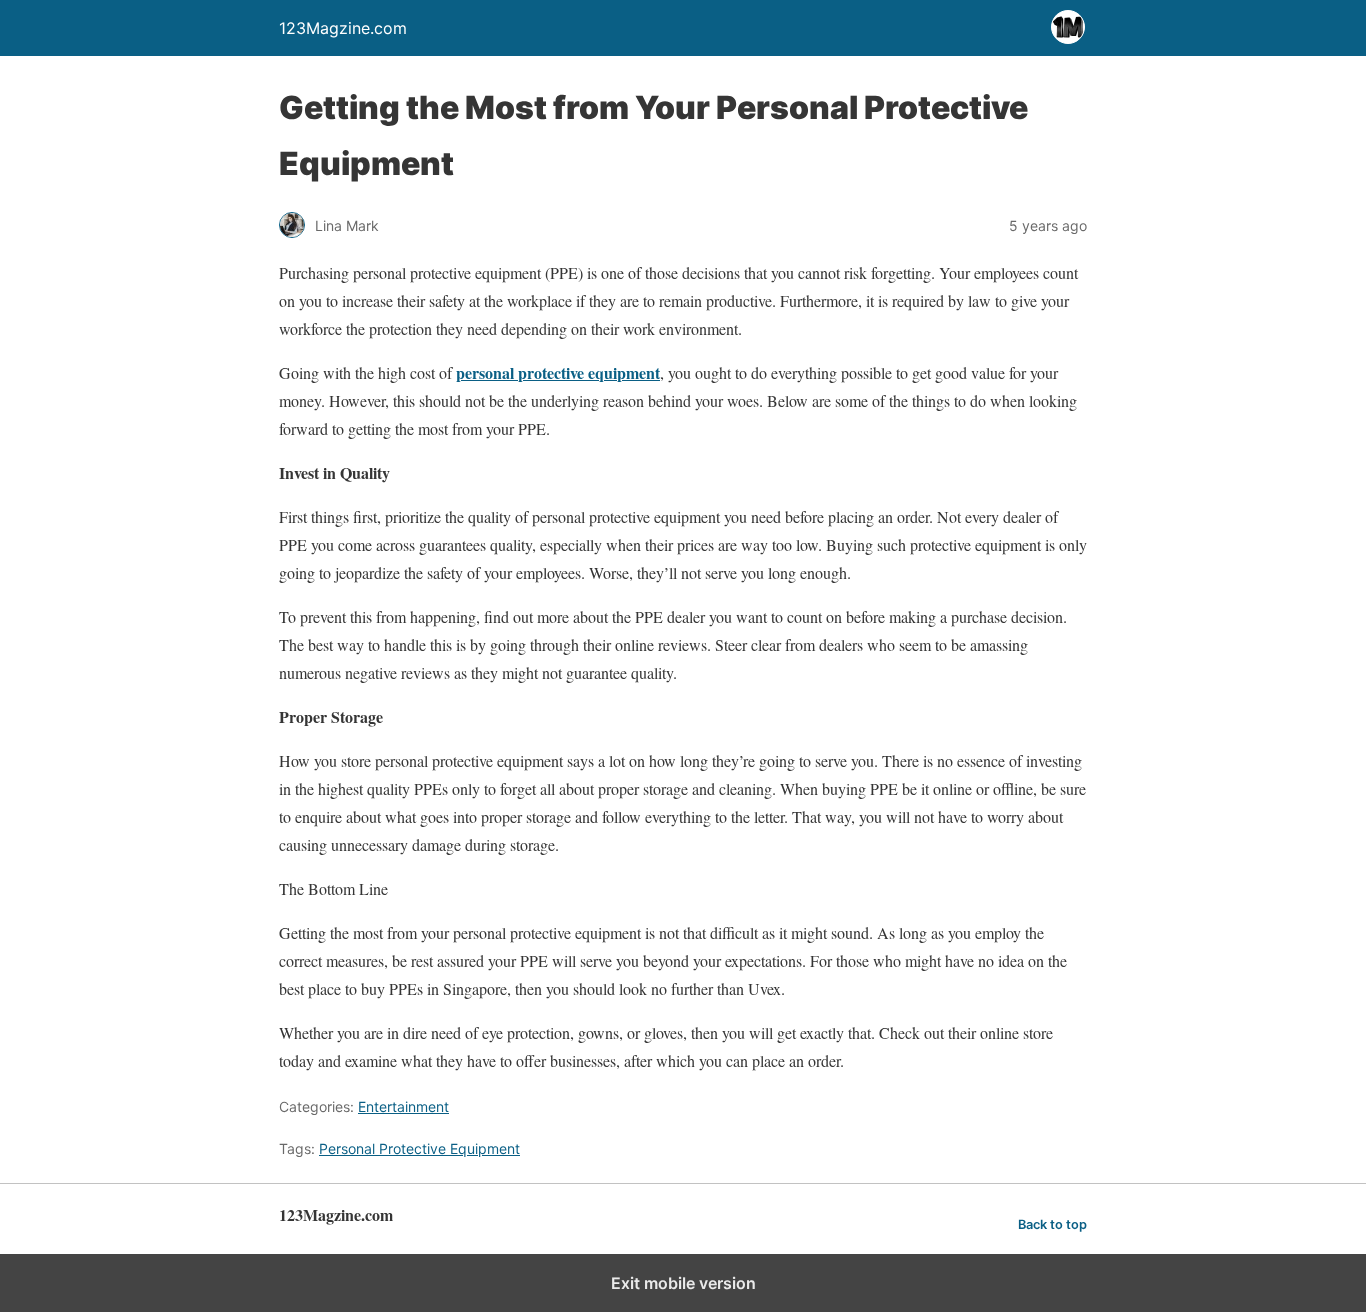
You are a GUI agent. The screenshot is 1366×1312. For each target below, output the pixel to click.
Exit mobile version (683, 1283)
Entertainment (403, 1106)
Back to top (1052, 1224)
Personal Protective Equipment (419, 1148)
